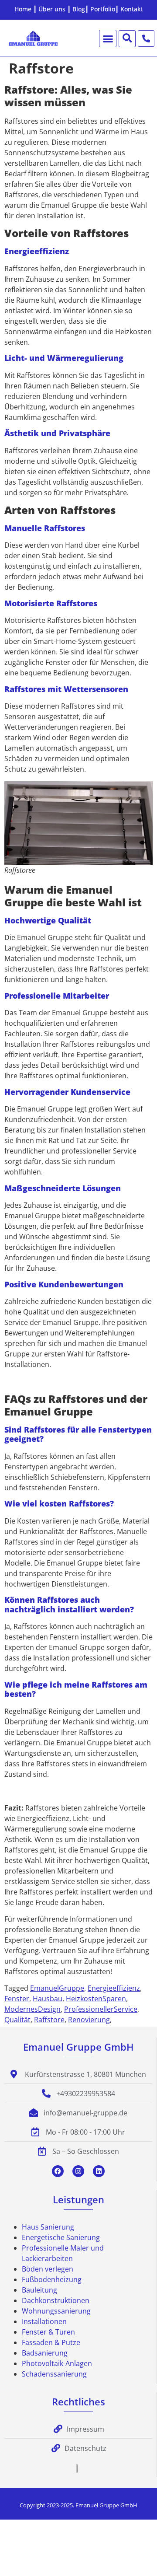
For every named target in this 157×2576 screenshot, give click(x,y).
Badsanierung (45, 2353)
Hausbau (48, 1999)
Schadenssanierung (54, 2374)
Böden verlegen (48, 2269)
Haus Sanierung (48, 2227)
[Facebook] (58, 2171)
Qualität (17, 2020)
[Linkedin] (99, 2171)
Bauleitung (39, 2290)
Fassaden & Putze (51, 2342)
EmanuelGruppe (57, 1988)
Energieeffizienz (114, 1988)
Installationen (44, 2321)
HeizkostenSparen (96, 1999)
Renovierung (89, 2020)
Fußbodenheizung (52, 2279)
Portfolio (103, 9)
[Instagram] (78, 2171)
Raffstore (49, 2020)
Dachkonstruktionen (56, 2300)
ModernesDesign (32, 2009)
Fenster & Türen (48, 2332)
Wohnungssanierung (56, 2311)
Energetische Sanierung (61, 2237)
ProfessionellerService (101, 2009)
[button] (108, 38)
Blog (79, 9)
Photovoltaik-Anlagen (57, 2363)
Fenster (17, 1999)
